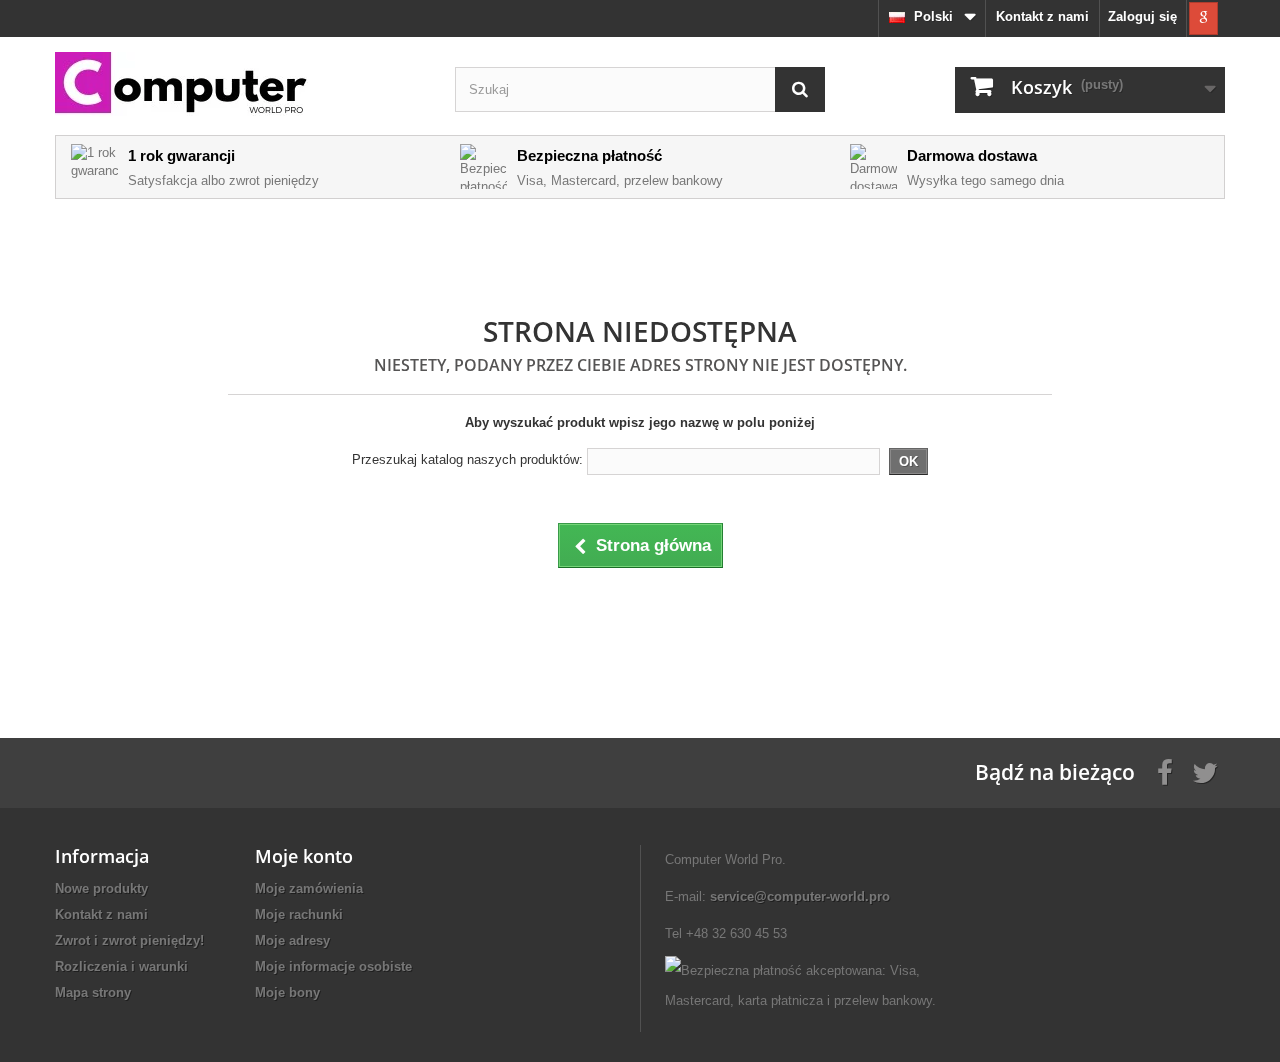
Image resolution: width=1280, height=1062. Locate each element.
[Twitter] (1205, 771)
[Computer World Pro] (240, 84)
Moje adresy (292, 940)
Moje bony (287, 992)
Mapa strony (93, 992)
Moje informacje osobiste (333, 966)
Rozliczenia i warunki (121, 966)
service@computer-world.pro (800, 896)
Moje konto (304, 856)
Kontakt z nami (1042, 16)
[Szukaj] (800, 89)
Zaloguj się (1142, 16)
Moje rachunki (299, 914)
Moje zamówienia (309, 888)
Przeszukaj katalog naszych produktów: (467, 459)
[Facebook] (1165, 771)
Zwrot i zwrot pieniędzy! (129, 940)
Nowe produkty (101, 888)
